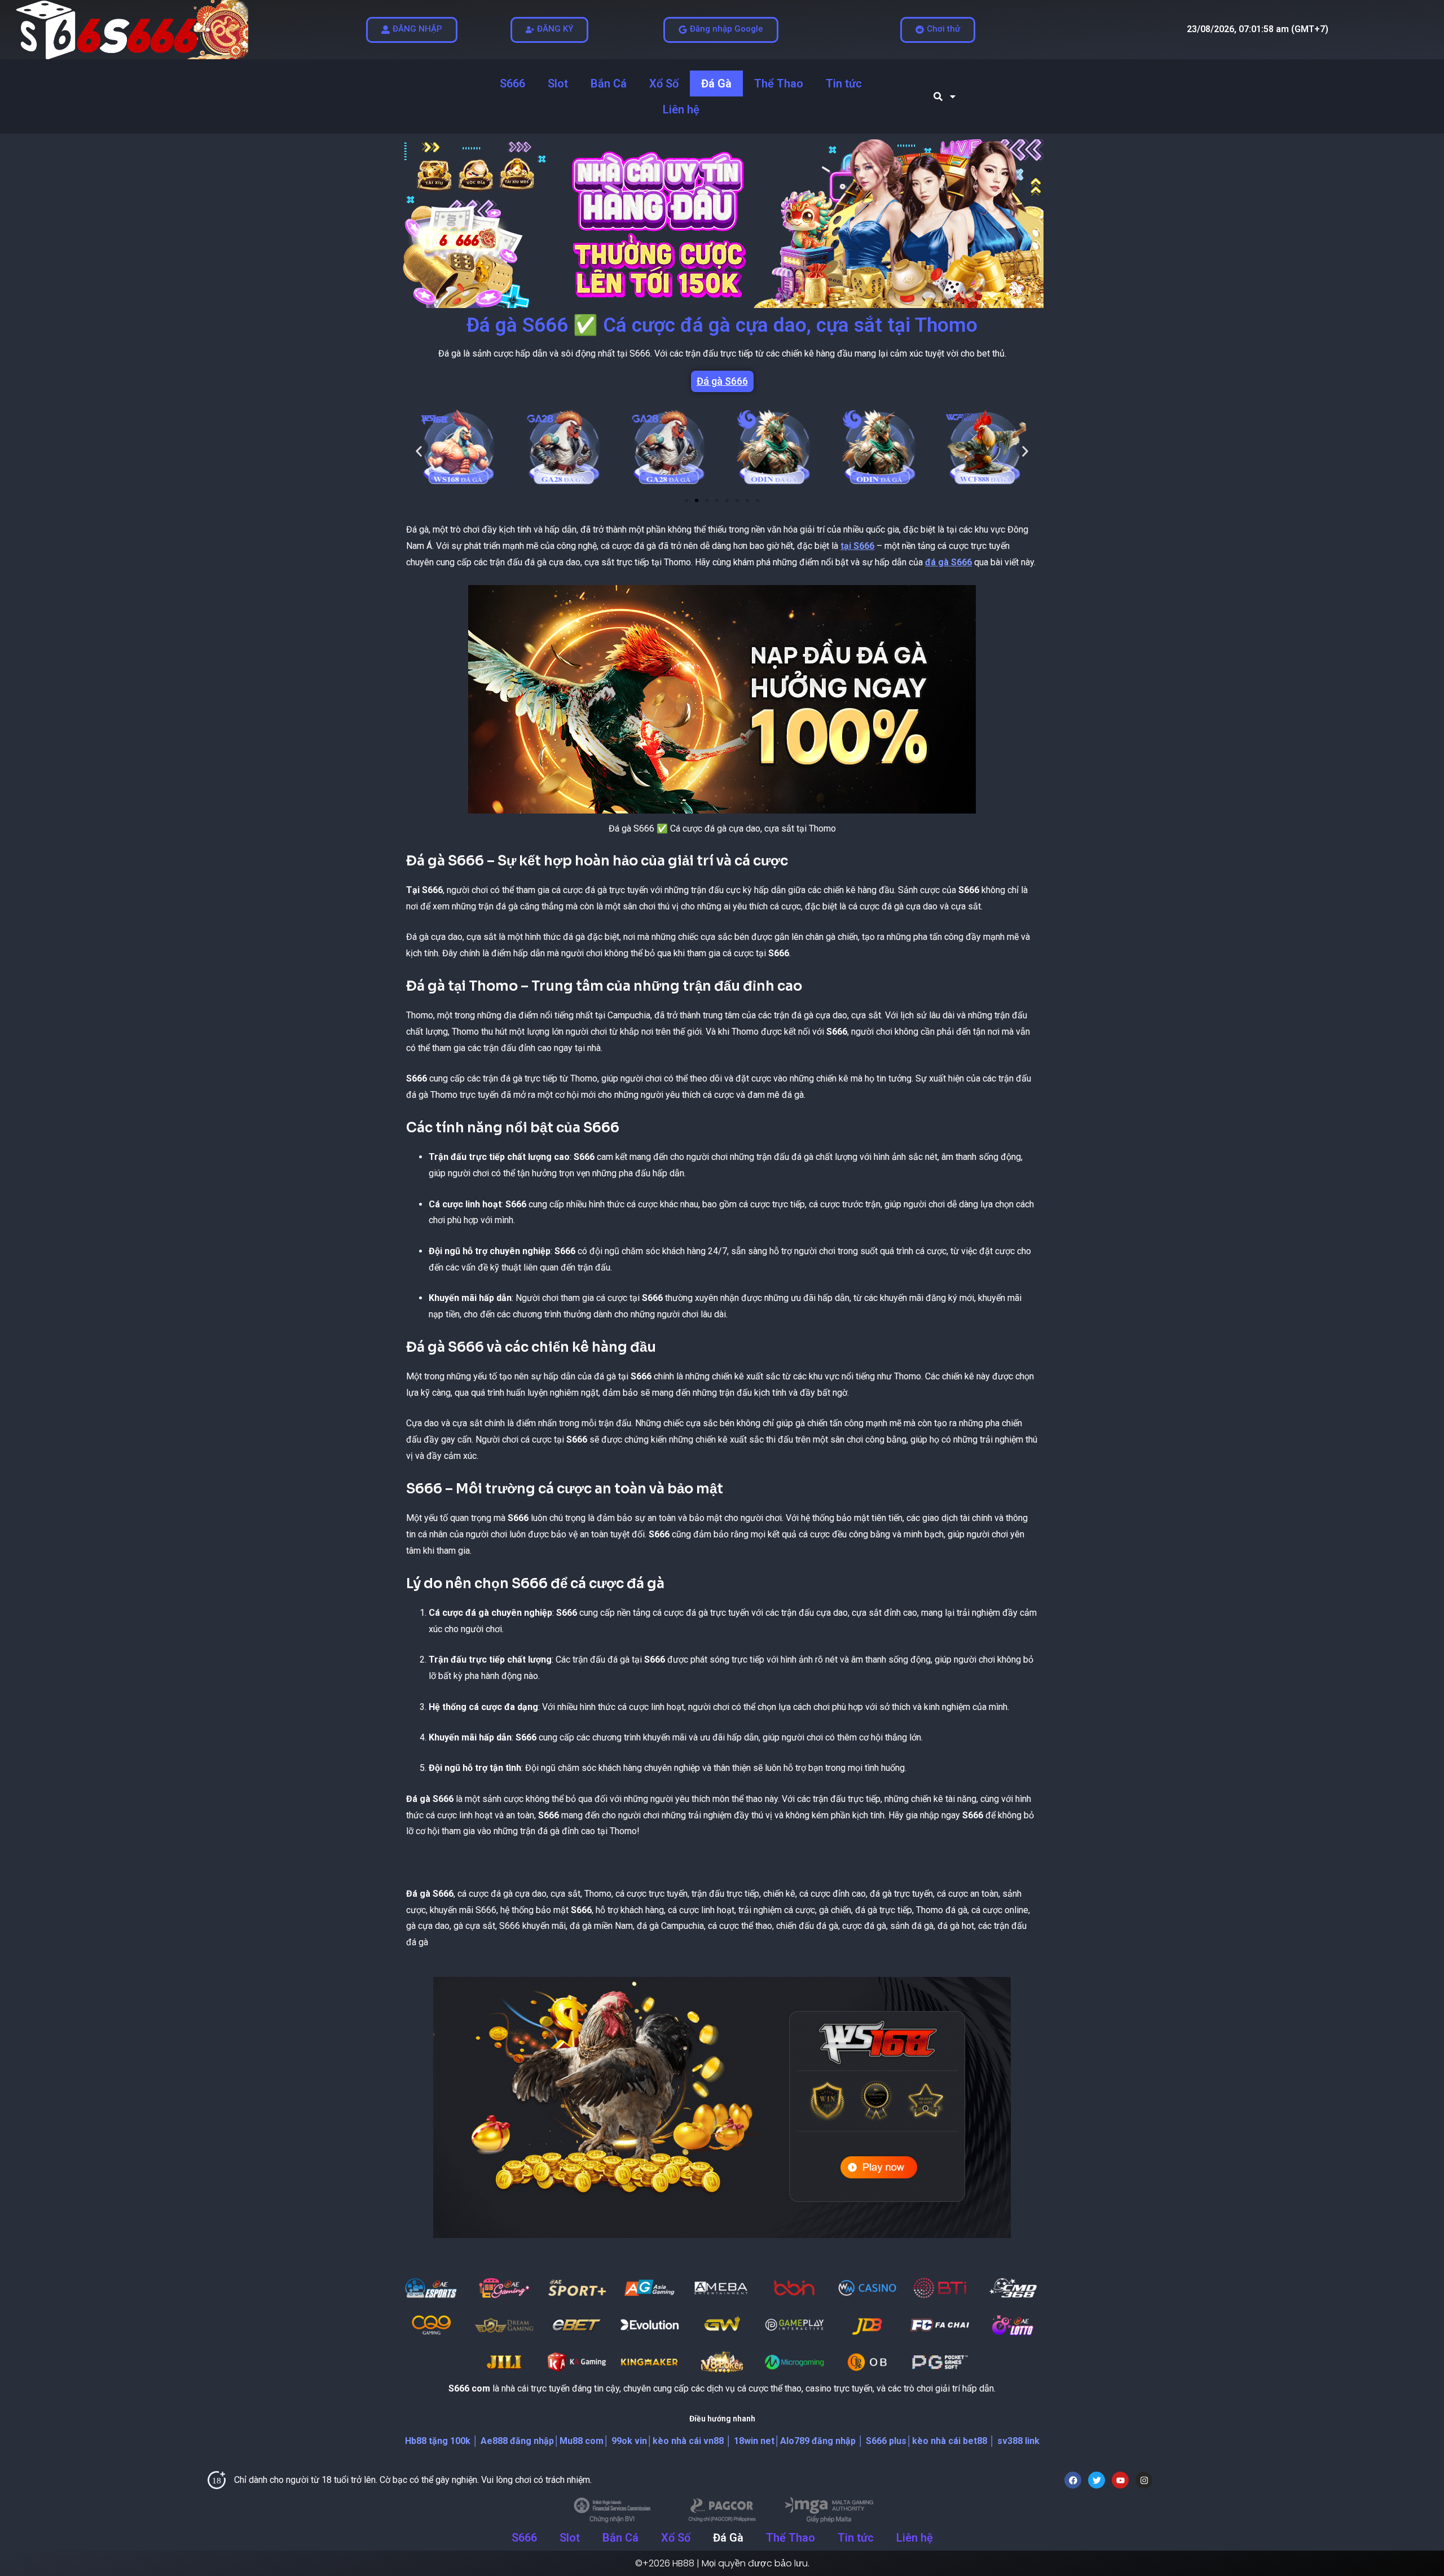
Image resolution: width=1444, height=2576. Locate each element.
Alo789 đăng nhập (818, 2441)
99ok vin (628, 2441)
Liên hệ (681, 109)
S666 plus (885, 2441)
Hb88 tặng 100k (438, 2441)
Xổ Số (664, 83)
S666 (512, 83)
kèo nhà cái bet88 (950, 2441)
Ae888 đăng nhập (516, 2441)
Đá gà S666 (722, 381)
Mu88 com (582, 2441)
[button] (419, 452)
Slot (558, 83)
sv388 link (1017, 2441)
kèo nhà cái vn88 (688, 2441)
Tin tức (844, 83)
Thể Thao (779, 83)
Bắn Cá (609, 83)
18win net (753, 2441)
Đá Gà (716, 83)
